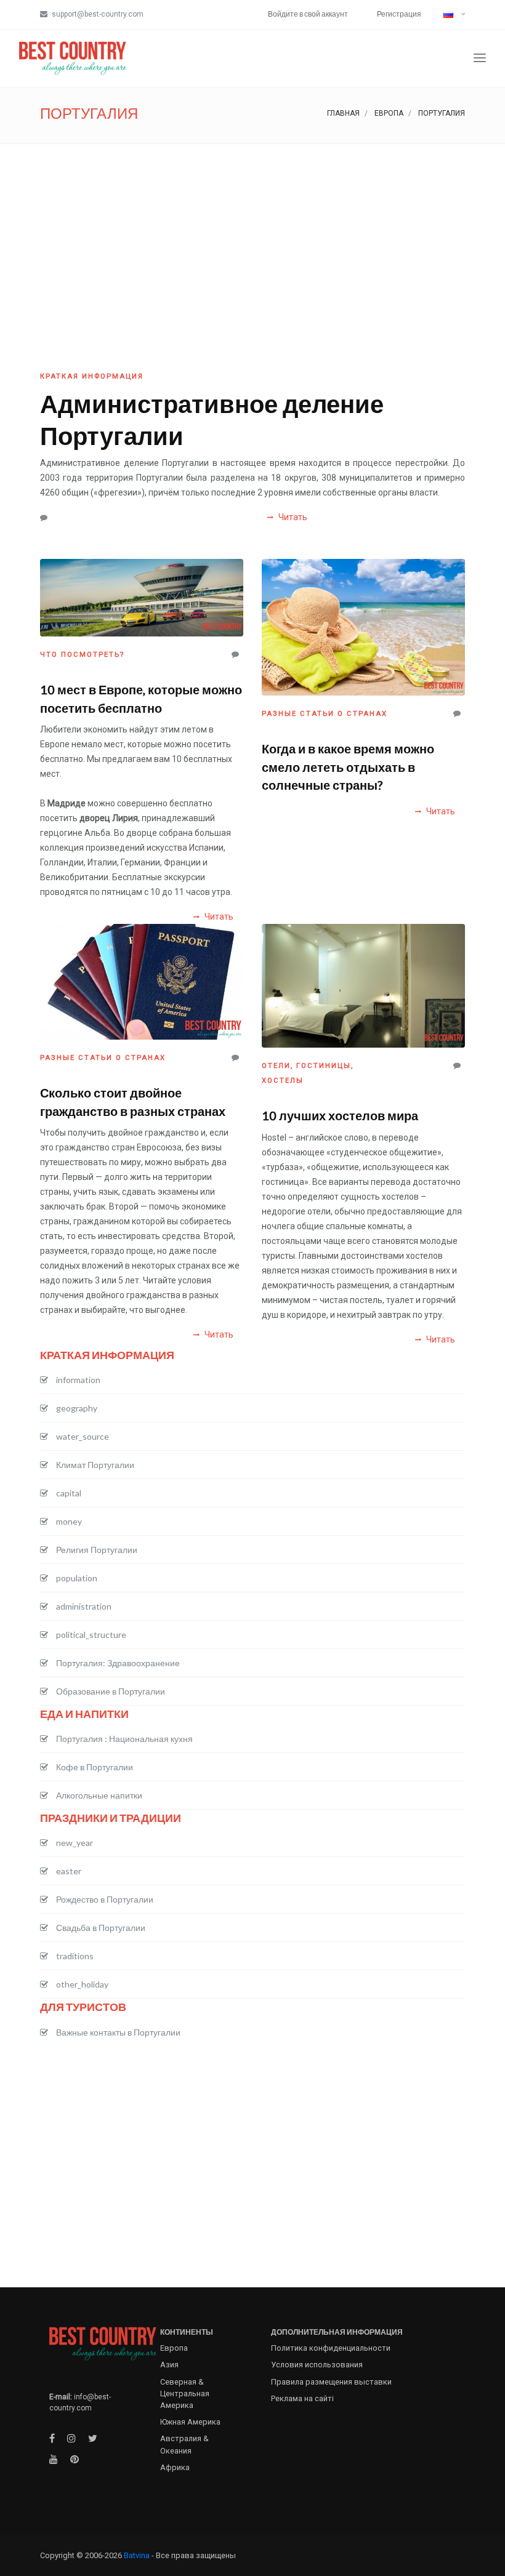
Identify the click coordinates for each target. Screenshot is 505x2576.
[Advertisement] (252, 236)
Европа (389, 113)
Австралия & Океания (184, 2444)
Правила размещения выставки (331, 2382)
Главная (343, 113)
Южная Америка (190, 2422)
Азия (169, 2365)
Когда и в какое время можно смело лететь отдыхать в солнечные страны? (348, 766)
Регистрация (399, 14)
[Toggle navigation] (480, 58)
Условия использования (317, 2365)
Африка (175, 2467)
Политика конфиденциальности (331, 2348)
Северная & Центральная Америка (185, 2393)
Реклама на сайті (302, 2398)
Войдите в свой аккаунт (308, 14)
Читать (292, 517)
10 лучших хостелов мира (340, 1115)
